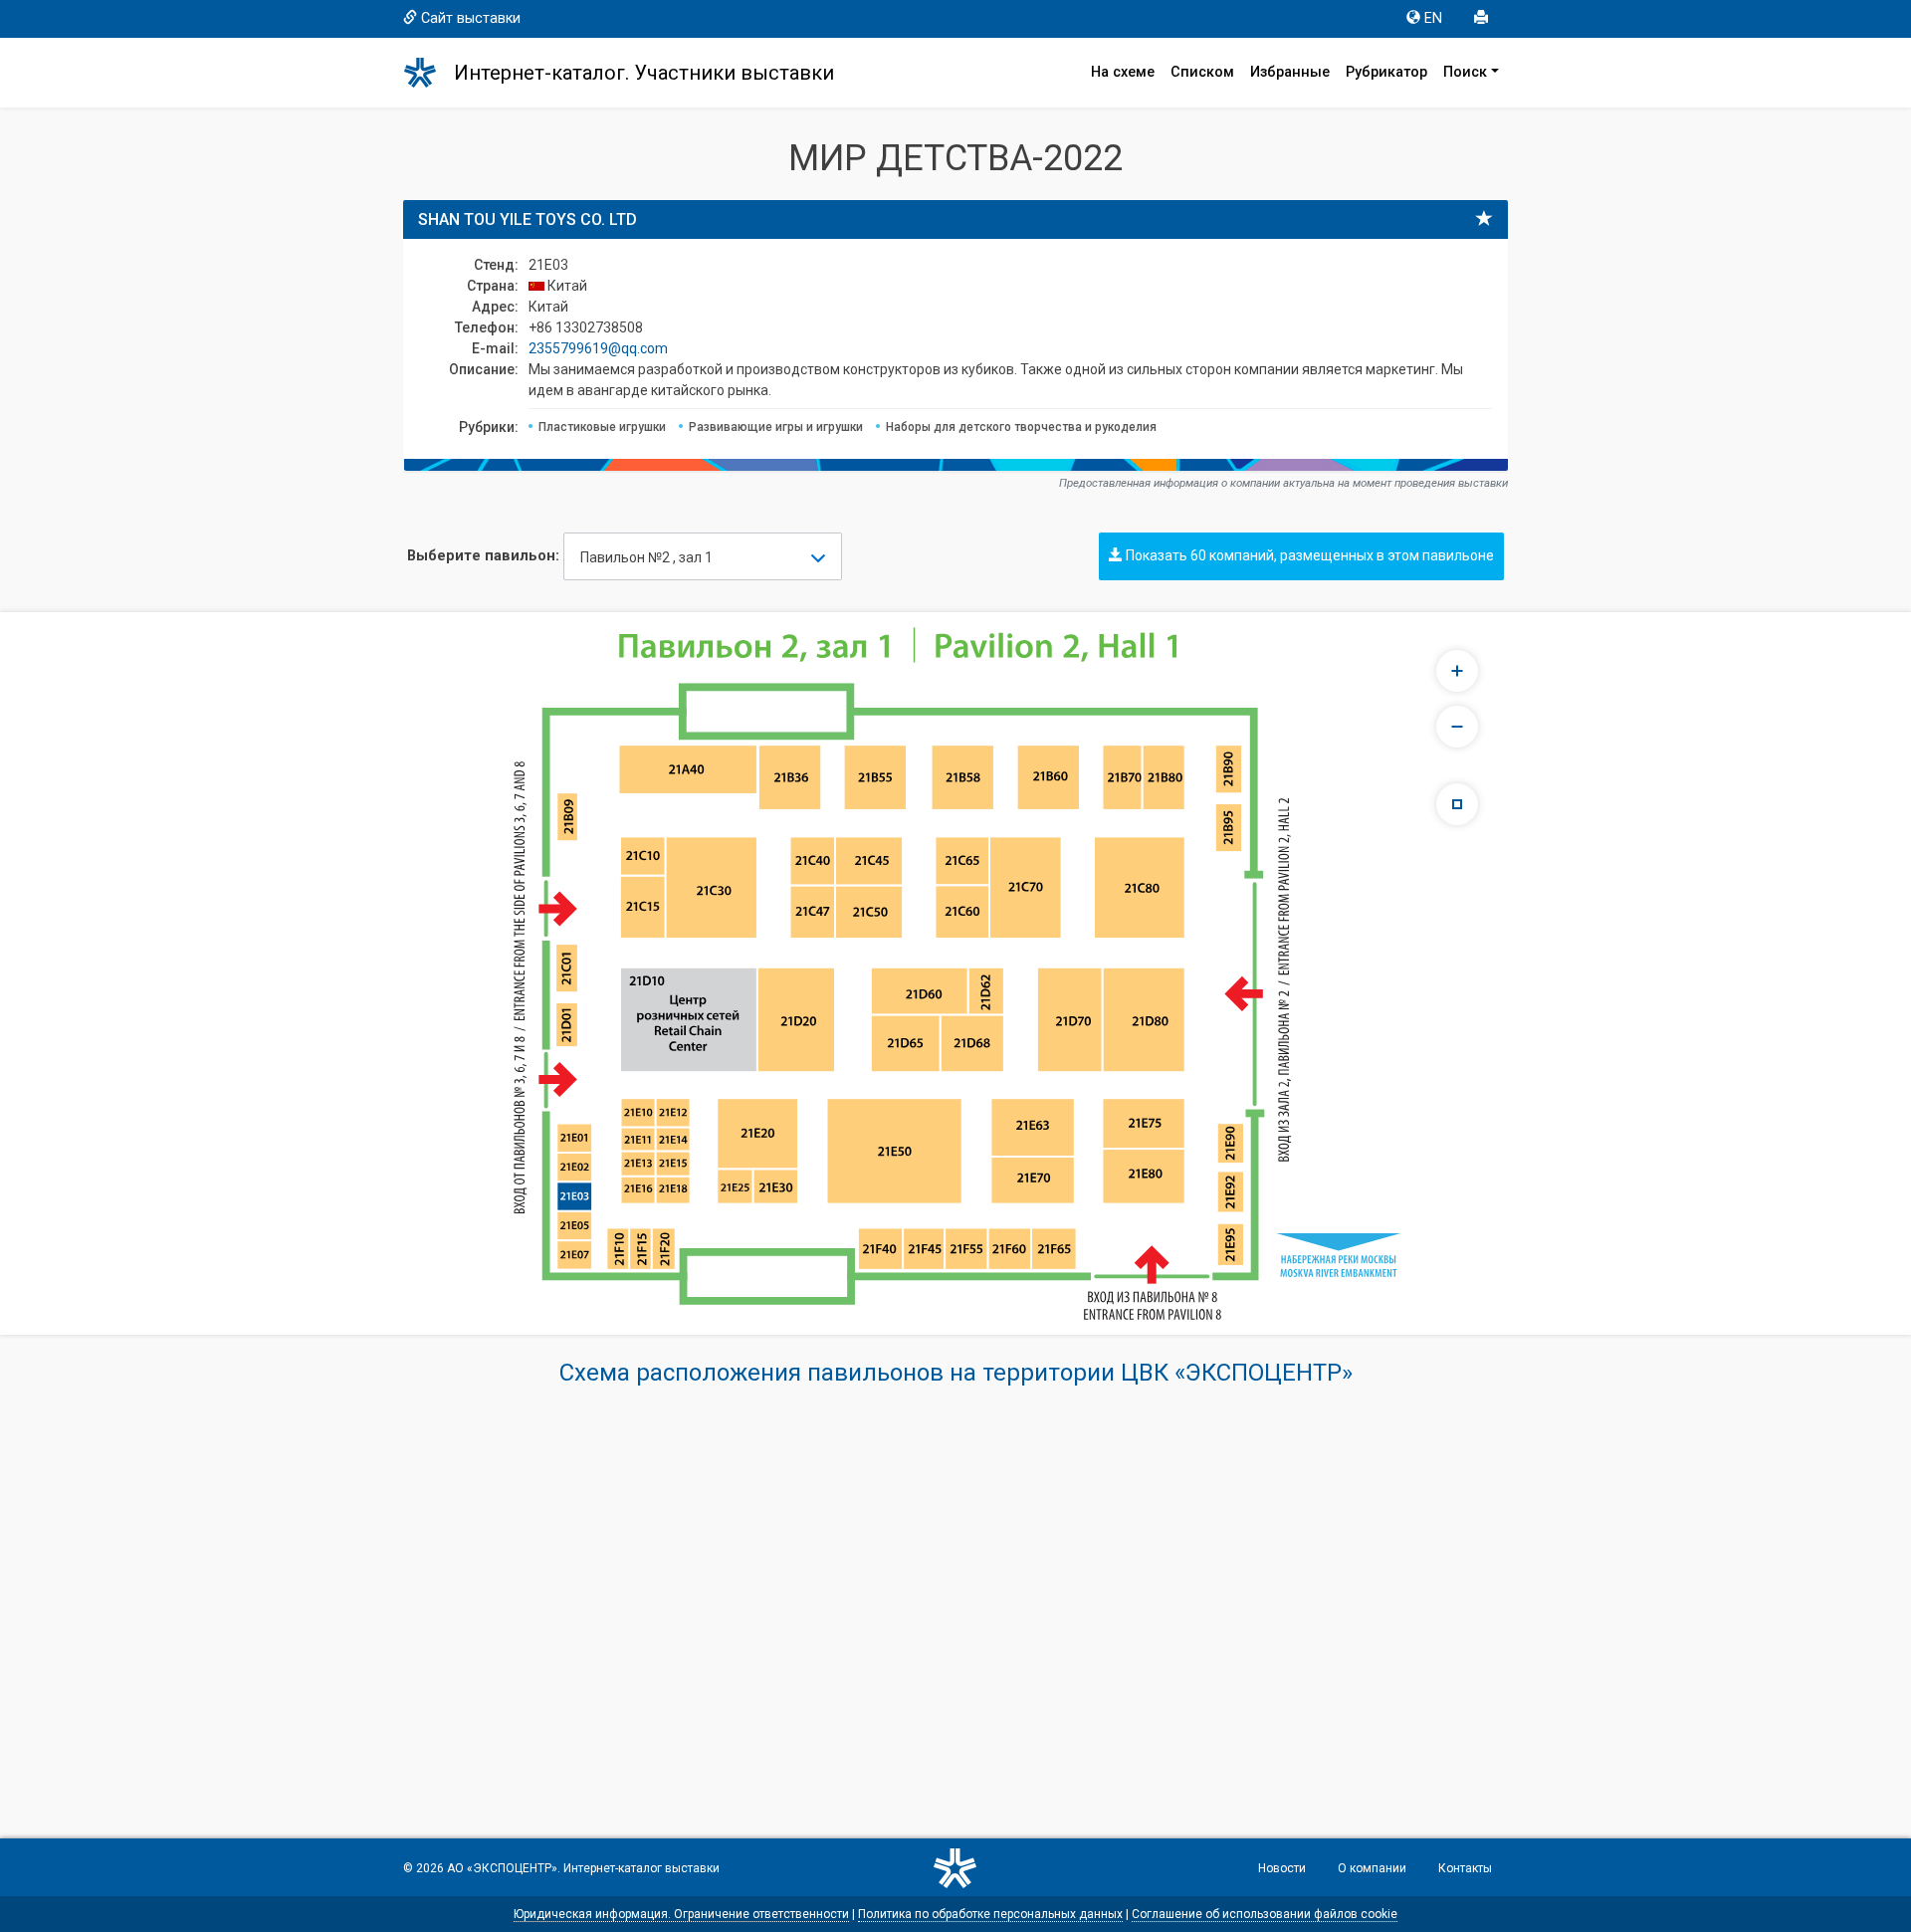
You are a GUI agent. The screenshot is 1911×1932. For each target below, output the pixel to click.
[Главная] (429, 73)
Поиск (1465, 72)
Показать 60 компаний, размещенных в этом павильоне (1308, 555)
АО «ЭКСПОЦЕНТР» (502, 1868)
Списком (1202, 72)
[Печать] (1483, 19)
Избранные (1290, 72)
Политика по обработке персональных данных (990, 1914)
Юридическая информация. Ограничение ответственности (681, 1914)
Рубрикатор (1386, 72)
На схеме (1123, 72)
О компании (1372, 1868)
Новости (1282, 1868)
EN (1433, 18)
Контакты (1465, 1868)
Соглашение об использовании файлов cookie (1265, 1914)
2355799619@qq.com (598, 348)
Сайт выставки (471, 18)
